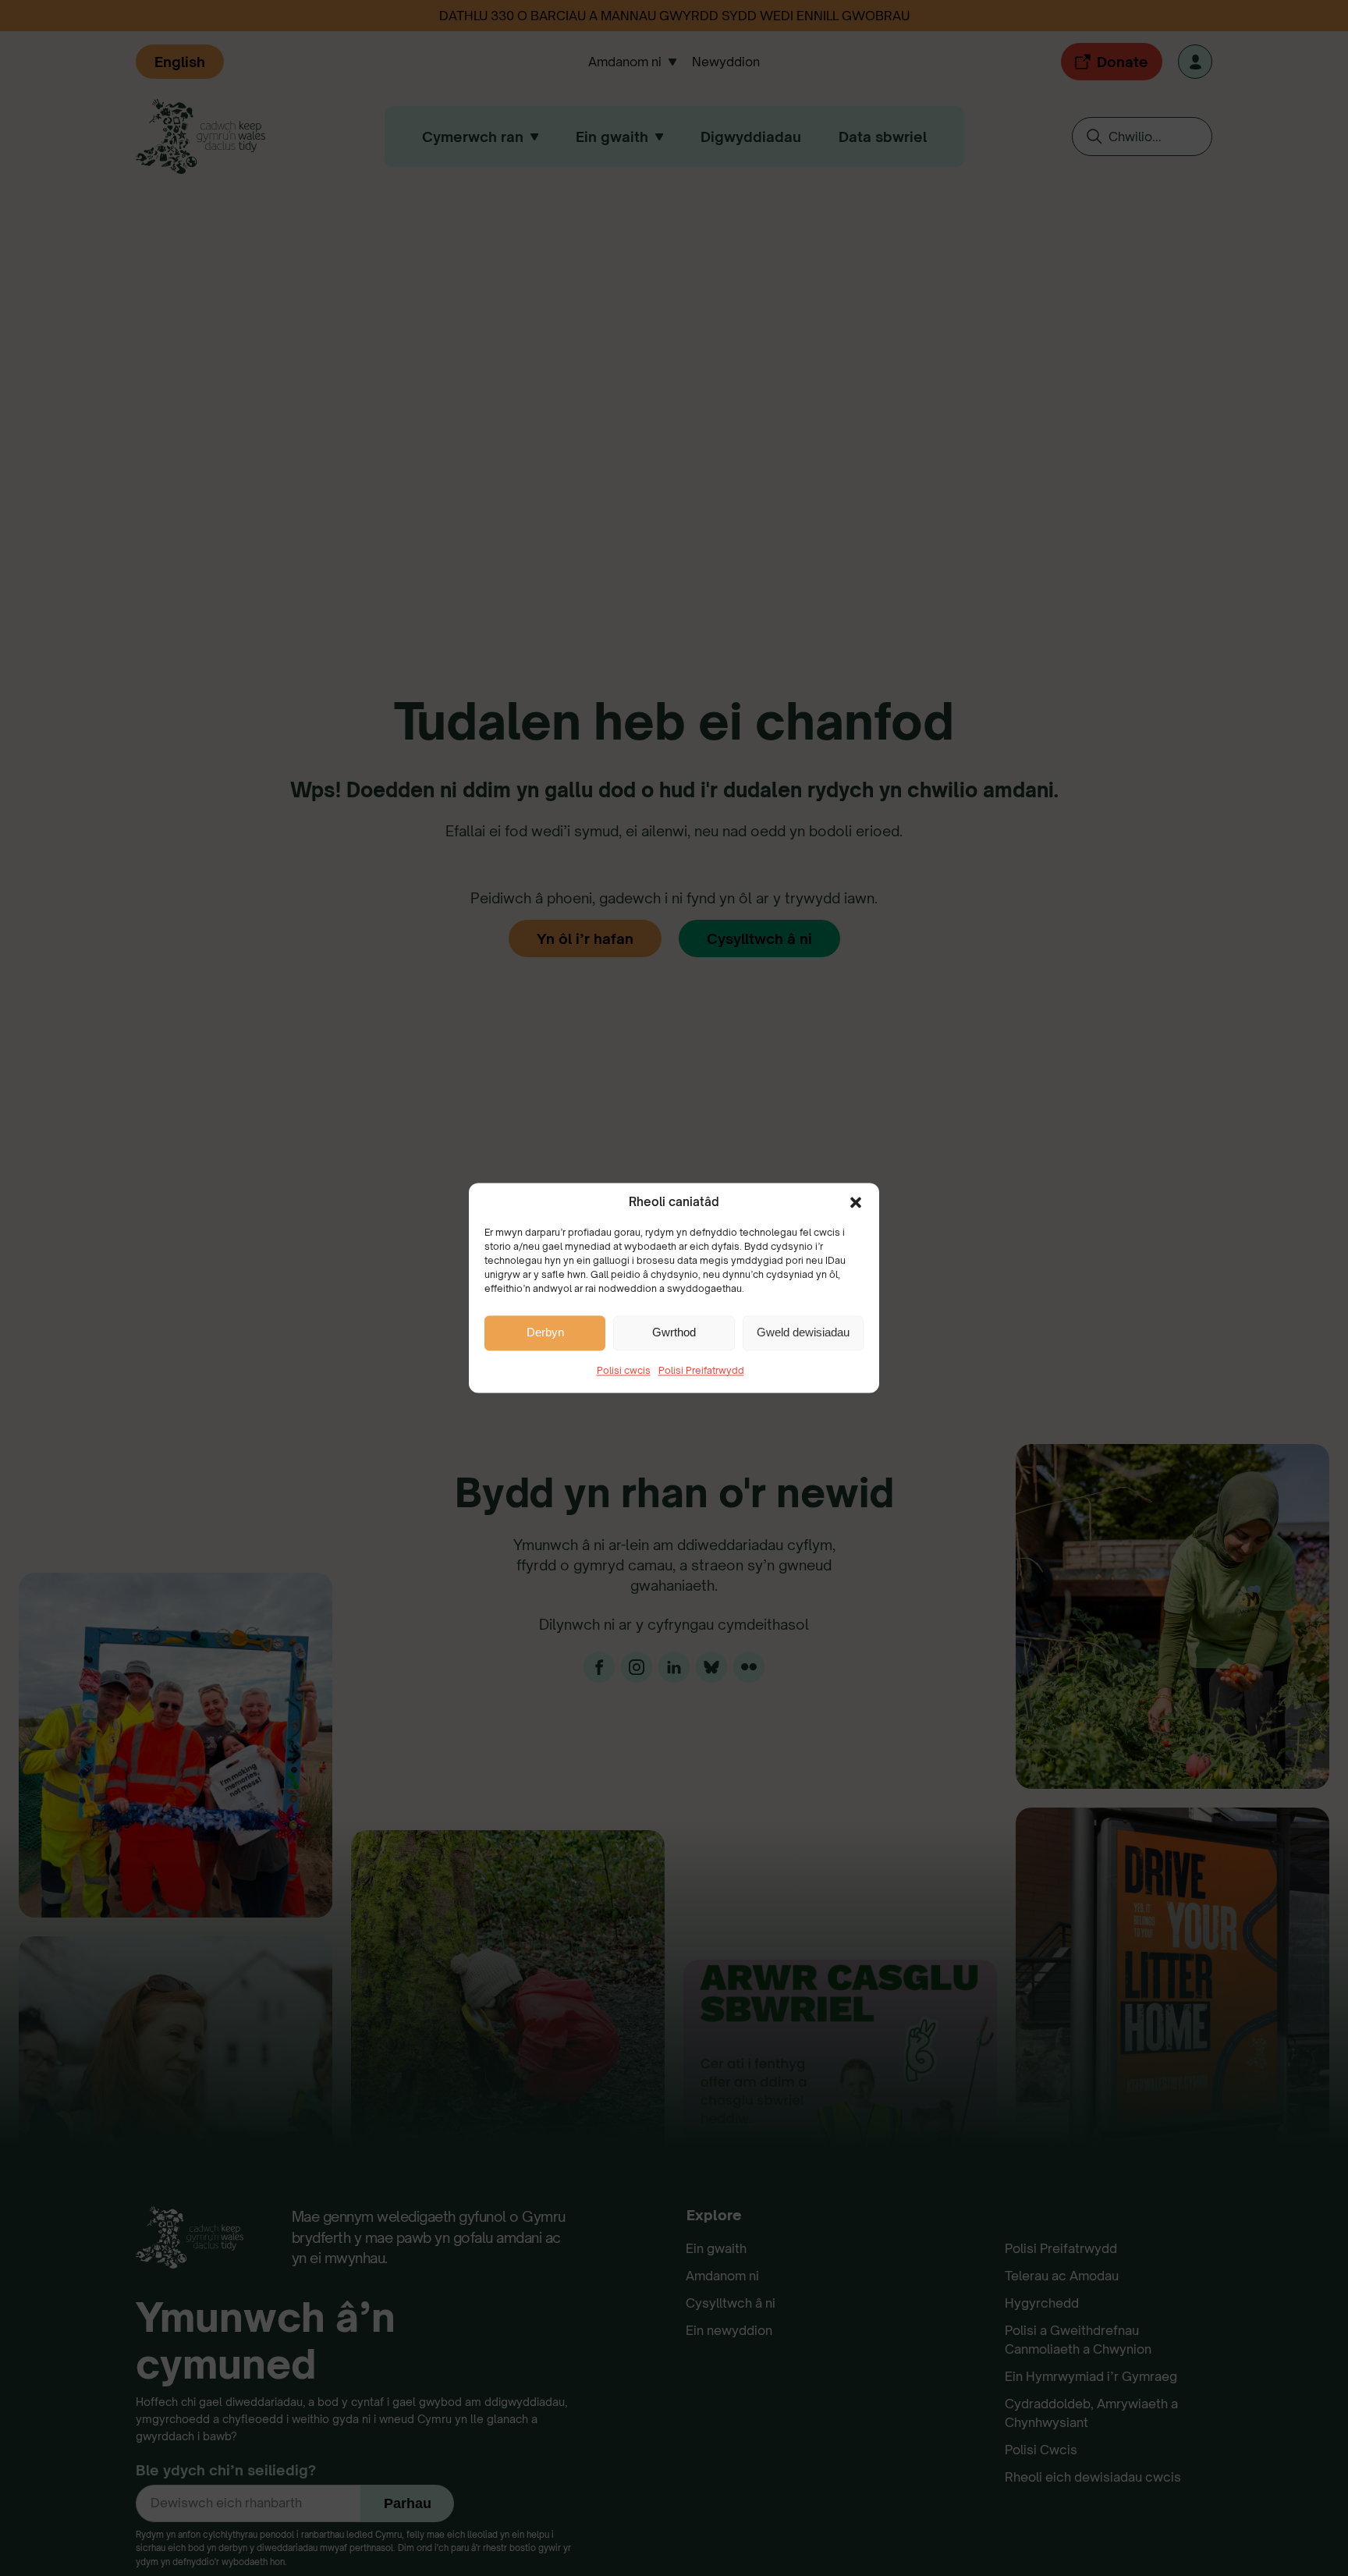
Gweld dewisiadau (803, 1333)
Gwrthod (674, 1333)
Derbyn (545, 1333)
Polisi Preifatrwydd (701, 1370)
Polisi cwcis (624, 1370)
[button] (856, 1202)
